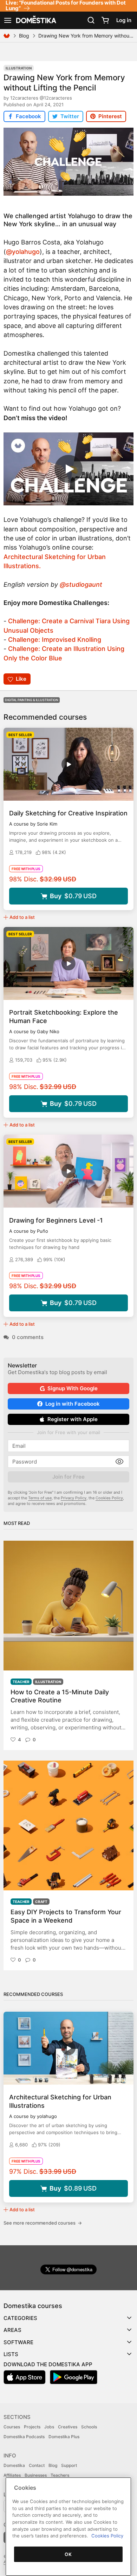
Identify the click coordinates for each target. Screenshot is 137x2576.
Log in (124, 20)
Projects (32, 2427)
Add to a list (22, 917)
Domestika (14, 2465)
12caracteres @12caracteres (41, 98)
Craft (41, 1902)
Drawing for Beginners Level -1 (56, 1220)
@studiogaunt (81, 584)
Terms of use (40, 1498)
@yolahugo (23, 252)
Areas (12, 2330)
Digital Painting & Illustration (32, 700)
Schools (89, 2427)
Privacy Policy (74, 1498)
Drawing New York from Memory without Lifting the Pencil (64, 82)
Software (18, 2342)
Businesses (36, 2475)
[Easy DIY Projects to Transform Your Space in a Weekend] (68, 1825)
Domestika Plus (64, 2437)
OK (68, 2554)
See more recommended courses (43, 2223)
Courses (12, 2427)
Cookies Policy (109, 1498)
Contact (37, 2465)
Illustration (19, 68)
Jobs (49, 2427)
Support (69, 2465)
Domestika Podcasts (24, 2437)
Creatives (68, 2427)
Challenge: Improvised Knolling (55, 640)
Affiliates (12, 2475)
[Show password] (119, 1462)
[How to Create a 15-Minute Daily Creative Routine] (68, 1606)
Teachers (60, 2475)
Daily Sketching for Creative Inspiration (68, 813)
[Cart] (105, 20)
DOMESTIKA (35, 20)
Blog (24, 36)
